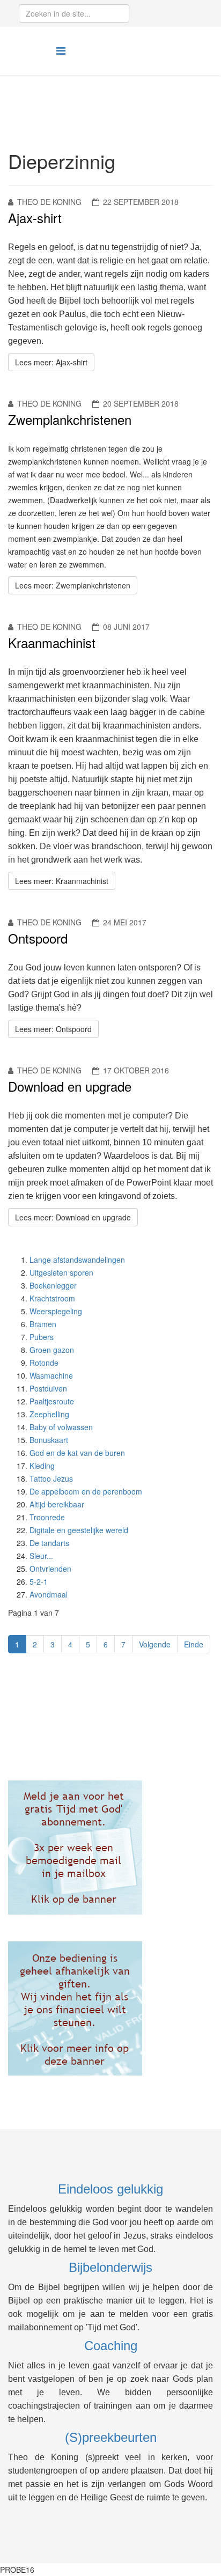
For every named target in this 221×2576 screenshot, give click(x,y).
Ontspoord (38, 938)
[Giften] (110, 2008)
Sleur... (41, 1556)
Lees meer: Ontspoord (53, 1029)
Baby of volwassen (61, 1427)
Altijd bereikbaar (57, 1504)
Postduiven (48, 1388)
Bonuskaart (49, 1440)
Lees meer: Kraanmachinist (62, 881)
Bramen (43, 1324)
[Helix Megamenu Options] (61, 50)
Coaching (111, 2346)
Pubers (42, 1337)
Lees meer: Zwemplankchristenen (73, 585)
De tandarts (49, 1543)
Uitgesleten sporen (61, 1272)
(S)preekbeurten (111, 2437)
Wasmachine (51, 1375)
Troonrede (47, 1517)
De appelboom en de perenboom (86, 1491)
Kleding (42, 1466)
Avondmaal (49, 1594)
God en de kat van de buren (77, 1453)
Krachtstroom (52, 1298)
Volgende (155, 1644)
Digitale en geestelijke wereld (79, 1530)
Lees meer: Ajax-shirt (51, 362)
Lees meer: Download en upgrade (73, 1217)
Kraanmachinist (52, 642)
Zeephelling (49, 1414)
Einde (194, 1644)
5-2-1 (39, 1581)
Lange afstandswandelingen (77, 1260)
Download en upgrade (70, 1086)
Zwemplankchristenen (70, 419)
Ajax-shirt (35, 218)
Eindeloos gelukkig (110, 2189)
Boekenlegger (53, 1285)
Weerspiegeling (56, 1311)
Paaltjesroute (52, 1401)
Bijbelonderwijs (110, 2267)
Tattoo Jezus (51, 1478)
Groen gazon (52, 1350)
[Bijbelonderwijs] (110, 1848)
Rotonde (44, 1363)
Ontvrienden (50, 1569)
